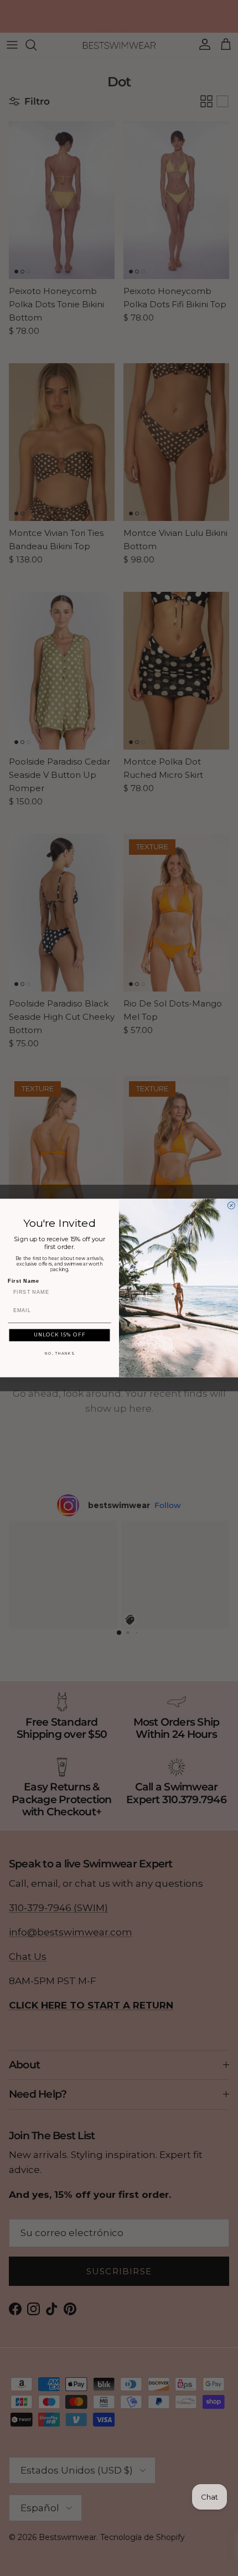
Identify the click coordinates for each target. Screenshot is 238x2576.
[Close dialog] (231, 1206)
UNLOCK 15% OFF (60, 1335)
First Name (23, 1281)
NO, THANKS (59, 1353)
